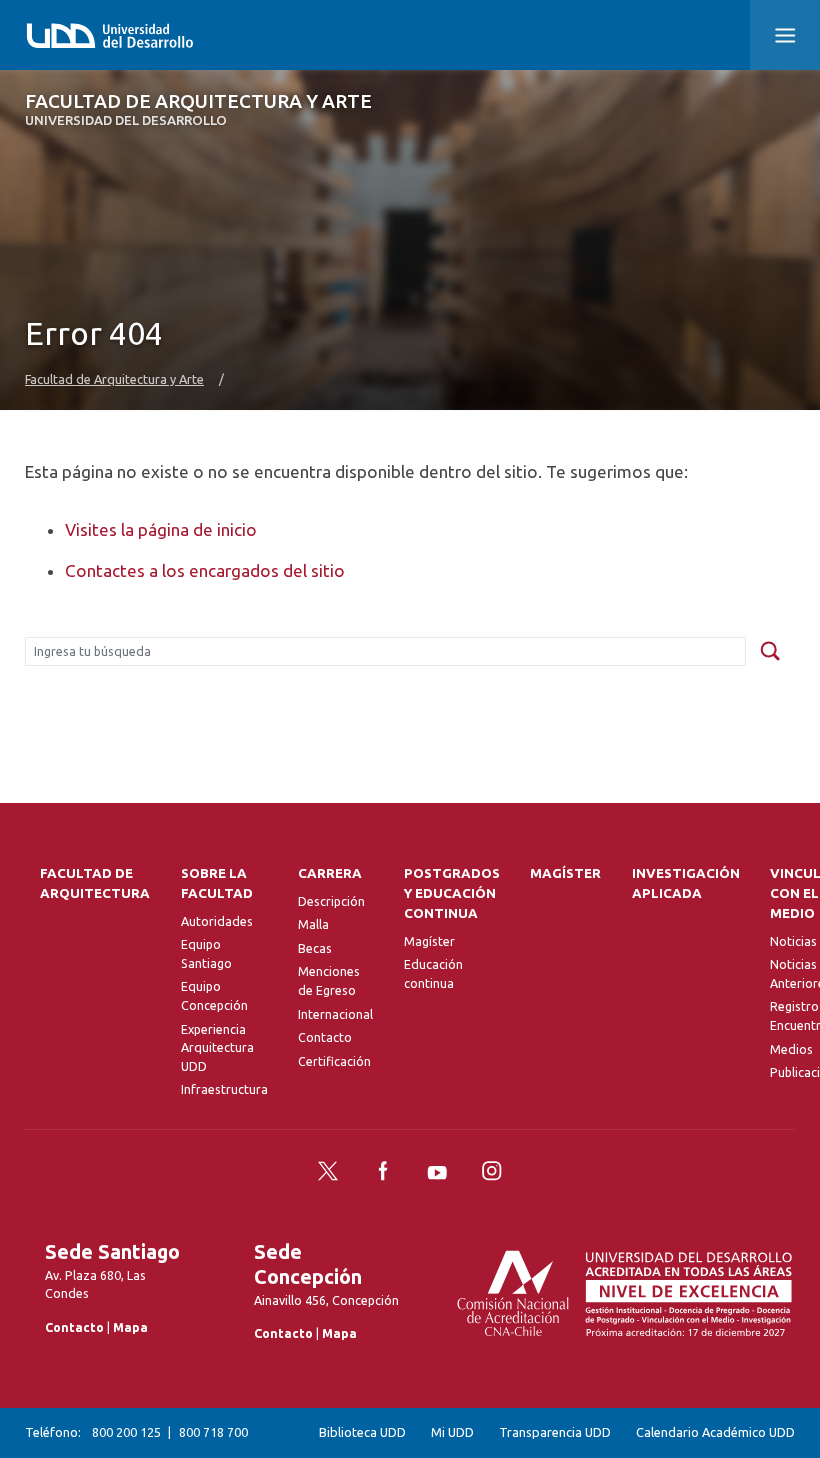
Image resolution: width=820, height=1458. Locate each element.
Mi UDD (452, 1432)
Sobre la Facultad (217, 883)
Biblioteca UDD (362, 1432)
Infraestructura (224, 1089)
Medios (791, 1049)
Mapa (130, 1327)
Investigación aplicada (686, 883)
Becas (315, 948)
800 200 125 (126, 1432)
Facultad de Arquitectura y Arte (198, 109)
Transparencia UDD (555, 1432)
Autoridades (217, 921)
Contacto (325, 1037)
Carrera (330, 873)
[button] (785, 35)
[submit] (770, 651)
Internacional (335, 1014)
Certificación (334, 1061)
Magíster (429, 941)
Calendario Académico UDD (715, 1432)
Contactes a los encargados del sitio (205, 570)
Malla (313, 924)
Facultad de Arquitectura (95, 883)
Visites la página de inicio (161, 529)
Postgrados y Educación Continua (452, 893)
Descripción (331, 901)
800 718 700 (213, 1432)
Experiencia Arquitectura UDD (217, 1047)
